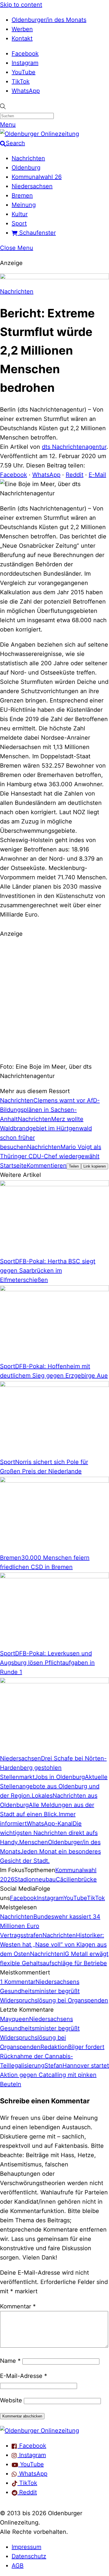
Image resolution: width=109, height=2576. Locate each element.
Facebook (25, 54)
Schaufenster (37, 233)
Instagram (25, 63)
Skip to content (21, 5)
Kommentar (18, 2306)
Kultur (20, 214)
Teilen (74, 1166)
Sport (19, 223)
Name (10, 2361)
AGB (18, 2566)
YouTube (24, 72)
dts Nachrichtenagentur (74, 447)
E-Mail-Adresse (24, 2376)
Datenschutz (29, 2556)
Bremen (22, 195)
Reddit (75, 475)
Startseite (13, 1166)
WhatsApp (26, 91)
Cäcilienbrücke (76, 1879)
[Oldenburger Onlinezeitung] (40, 2431)
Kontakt (22, 38)
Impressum (26, 2547)
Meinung (24, 205)
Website (11, 2400)
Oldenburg (26, 168)
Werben (22, 29)
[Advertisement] (54, 999)
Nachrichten (28, 158)
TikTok (21, 81)
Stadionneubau (35, 1879)
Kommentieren (47, 1166)
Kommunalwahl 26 (37, 177)
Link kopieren (95, 1166)
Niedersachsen (32, 186)
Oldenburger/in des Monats (49, 20)
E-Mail (97, 475)
